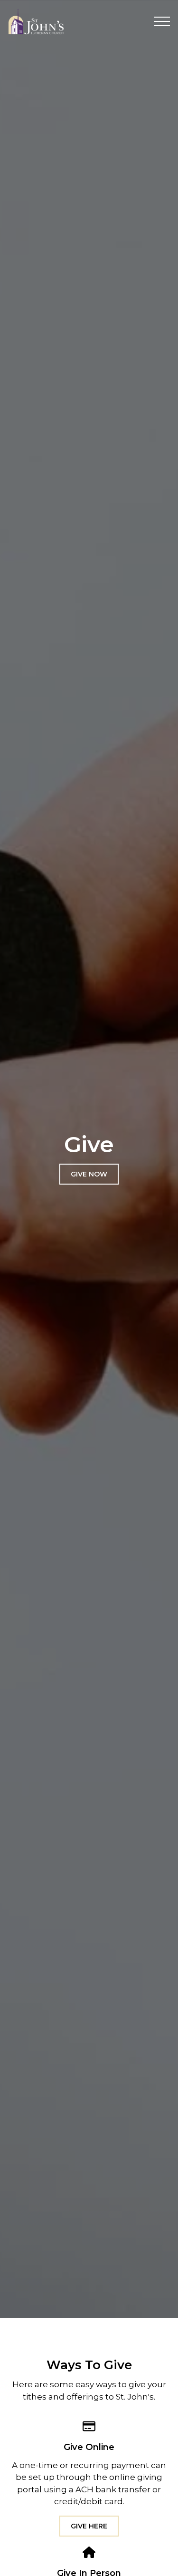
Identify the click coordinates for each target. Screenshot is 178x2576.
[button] (162, 21)
